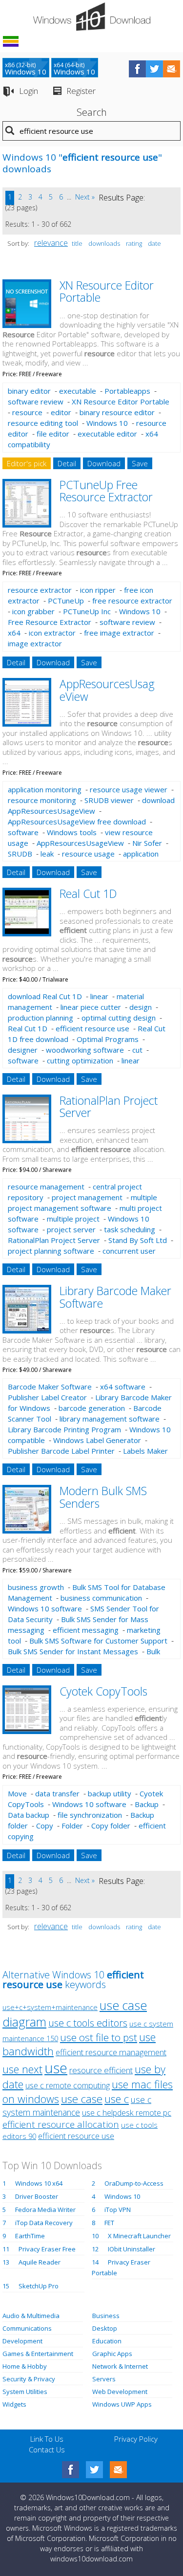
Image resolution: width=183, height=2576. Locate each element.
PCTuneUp (66, 601)
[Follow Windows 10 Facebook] (137, 69)
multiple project (73, 1219)
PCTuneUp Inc (87, 611)
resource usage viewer (129, 789)
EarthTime (30, 2236)
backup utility (110, 1793)
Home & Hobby (25, 2366)
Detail (67, 463)
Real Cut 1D (88, 894)
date (154, 243)
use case (82, 2099)
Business (106, 2316)
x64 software (123, 1387)
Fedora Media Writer (45, 2210)
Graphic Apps (112, 2354)
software (23, 832)
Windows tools (72, 832)
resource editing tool (43, 423)
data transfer (57, 1793)
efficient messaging (86, 1630)
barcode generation (92, 1408)
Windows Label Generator (97, 1440)
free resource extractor (132, 601)
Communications (27, 2328)
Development (22, 2341)
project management (87, 1197)
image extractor (35, 643)
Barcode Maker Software (50, 1387)
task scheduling (130, 1229)
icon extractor (52, 633)
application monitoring (45, 789)
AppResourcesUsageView (80, 843)
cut (137, 1050)
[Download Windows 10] (92, 17)
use (56, 2068)
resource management (46, 1187)
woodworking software (85, 1050)
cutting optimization (80, 1060)
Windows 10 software (45, 1608)
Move (17, 1793)
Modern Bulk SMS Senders (103, 1497)
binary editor (29, 391)
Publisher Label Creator (47, 1397)
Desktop (105, 2328)
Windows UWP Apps (122, 2404)
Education (107, 2341)
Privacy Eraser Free (47, 2249)
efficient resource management (111, 2052)
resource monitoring (42, 800)
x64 (14, 633)
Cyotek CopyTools (103, 1691)
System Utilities (25, 2392)
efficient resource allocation (61, 2124)
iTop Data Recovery (44, 2223)
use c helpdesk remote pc (127, 2113)
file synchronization (90, 1815)
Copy (45, 1826)
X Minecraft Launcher (139, 2236)
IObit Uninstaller (132, 2249)
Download (104, 463)
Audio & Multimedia (31, 2316)
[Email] (118, 2470)
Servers (104, 2379)
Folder (72, 1826)
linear (99, 996)
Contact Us (47, 2449)
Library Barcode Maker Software (115, 1297)
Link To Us (47, 2439)
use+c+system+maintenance (50, 2007)
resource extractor (40, 590)
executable (78, 391)
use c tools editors (88, 2023)
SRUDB (20, 854)
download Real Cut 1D (45, 996)
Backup (147, 1804)
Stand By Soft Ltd (138, 1240)
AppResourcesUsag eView (107, 690)
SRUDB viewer (109, 800)
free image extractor (119, 633)
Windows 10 (107, 423)
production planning (41, 1018)
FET (109, 2223)
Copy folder (111, 1826)
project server (71, 1229)
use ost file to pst (99, 2037)
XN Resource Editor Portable (107, 291)
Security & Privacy (29, 2379)
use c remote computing (68, 2085)
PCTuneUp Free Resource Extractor (106, 491)
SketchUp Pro (39, 2286)
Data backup (29, 1815)
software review (36, 402)
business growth (36, 1587)
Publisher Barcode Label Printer (61, 1451)
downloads (104, 243)
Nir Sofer (147, 843)
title (77, 243)
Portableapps (127, 391)
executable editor (107, 434)
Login (29, 91)
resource (27, 412)
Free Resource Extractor (50, 622)
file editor (53, 434)
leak (47, 854)
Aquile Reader (40, 2262)
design (141, 1007)
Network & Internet (120, 2366)
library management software (110, 1419)
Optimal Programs (108, 1039)
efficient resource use (92, 1028)
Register (81, 91)
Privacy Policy (136, 2439)
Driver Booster (37, 2196)
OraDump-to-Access (134, 2183)
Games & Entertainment (38, 2354)
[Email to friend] (172, 69)
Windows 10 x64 (39, 2183)
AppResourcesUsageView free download (77, 822)
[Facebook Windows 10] (71, 2470)
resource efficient (101, 2070)
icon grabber (33, 611)
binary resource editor (117, 412)
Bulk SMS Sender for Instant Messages (73, 1651)
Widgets (14, 2404)
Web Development (120, 2392)
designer (23, 1050)
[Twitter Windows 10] (94, 2470)
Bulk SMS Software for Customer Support (98, 1641)
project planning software (51, 1251)
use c (117, 2099)
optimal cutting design (119, 1018)
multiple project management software (82, 1203)
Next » (85, 197)
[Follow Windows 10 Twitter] (154, 69)
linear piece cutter (91, 1007)
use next (22, 2069)
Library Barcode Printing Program (64, 1429)
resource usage (88, 854)
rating (134, 243)
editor (61, 412)
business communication (101, 1598)
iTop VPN (118, 2210)
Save (140, 463)
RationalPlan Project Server (109, 1106)
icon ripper (98, 590)
